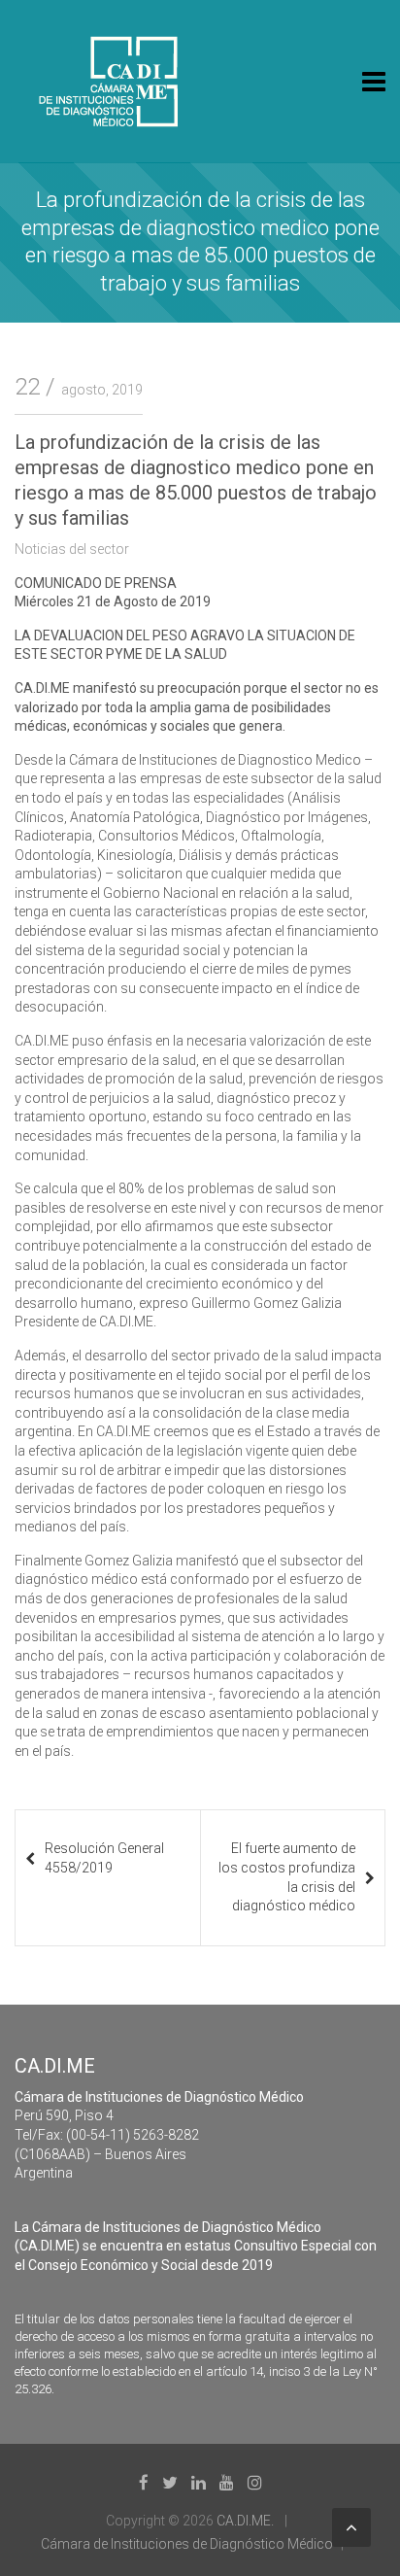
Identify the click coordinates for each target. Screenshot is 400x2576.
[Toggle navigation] (374, 82)
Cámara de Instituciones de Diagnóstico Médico (187, 2544)
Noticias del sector (72, 549)
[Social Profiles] (144, 2483)
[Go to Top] (351, 2527)
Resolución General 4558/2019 (104, 1858)
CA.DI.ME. (245, 2521)
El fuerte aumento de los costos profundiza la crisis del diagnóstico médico (287, 1877)
